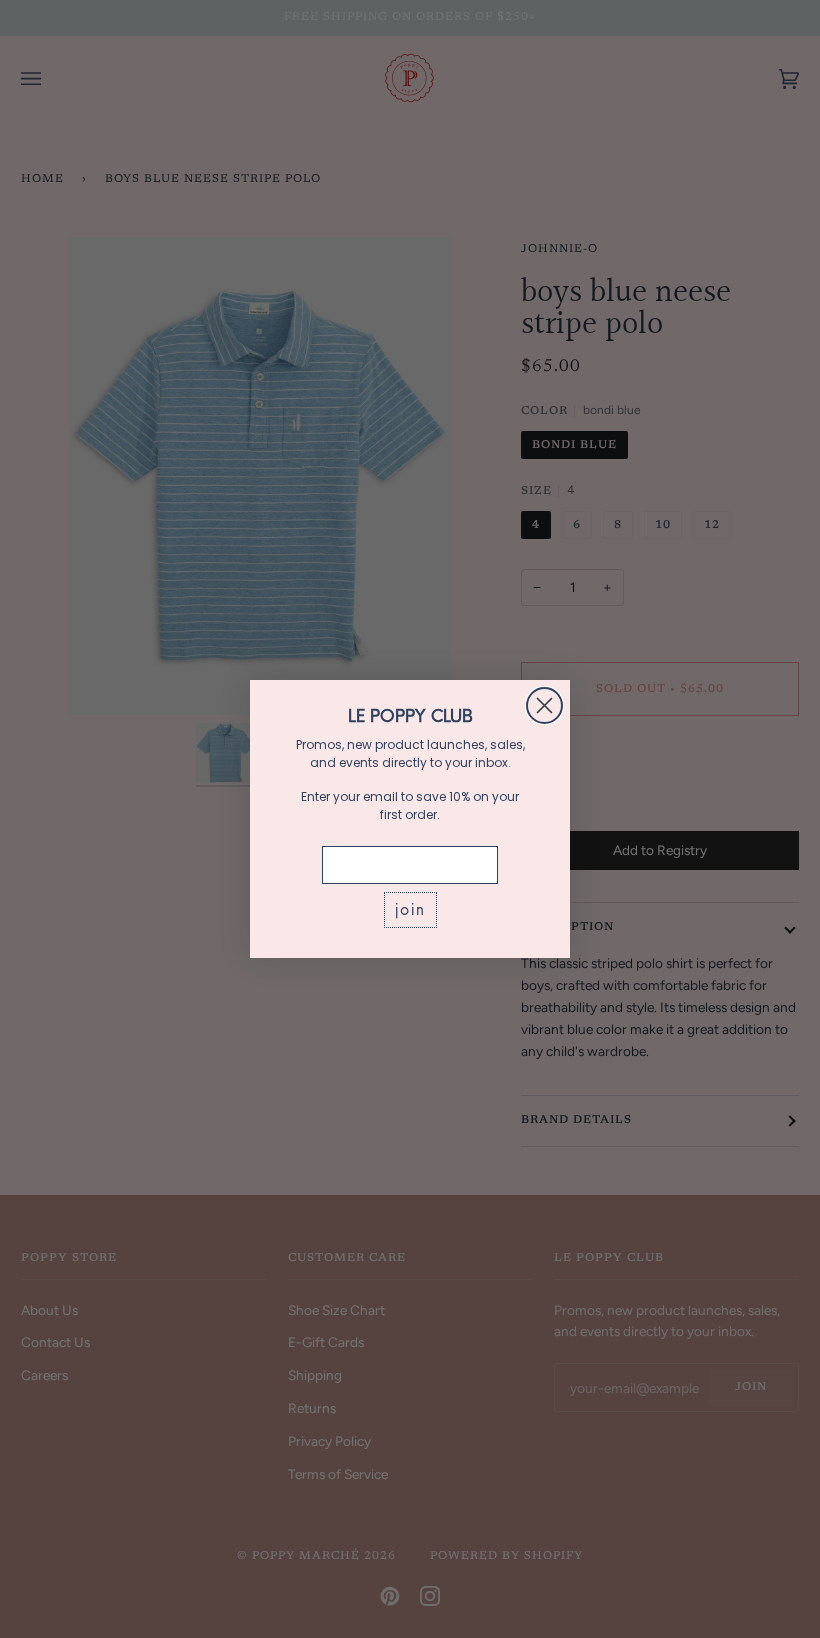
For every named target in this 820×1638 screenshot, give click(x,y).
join (410, 909)
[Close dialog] (544, 705)
